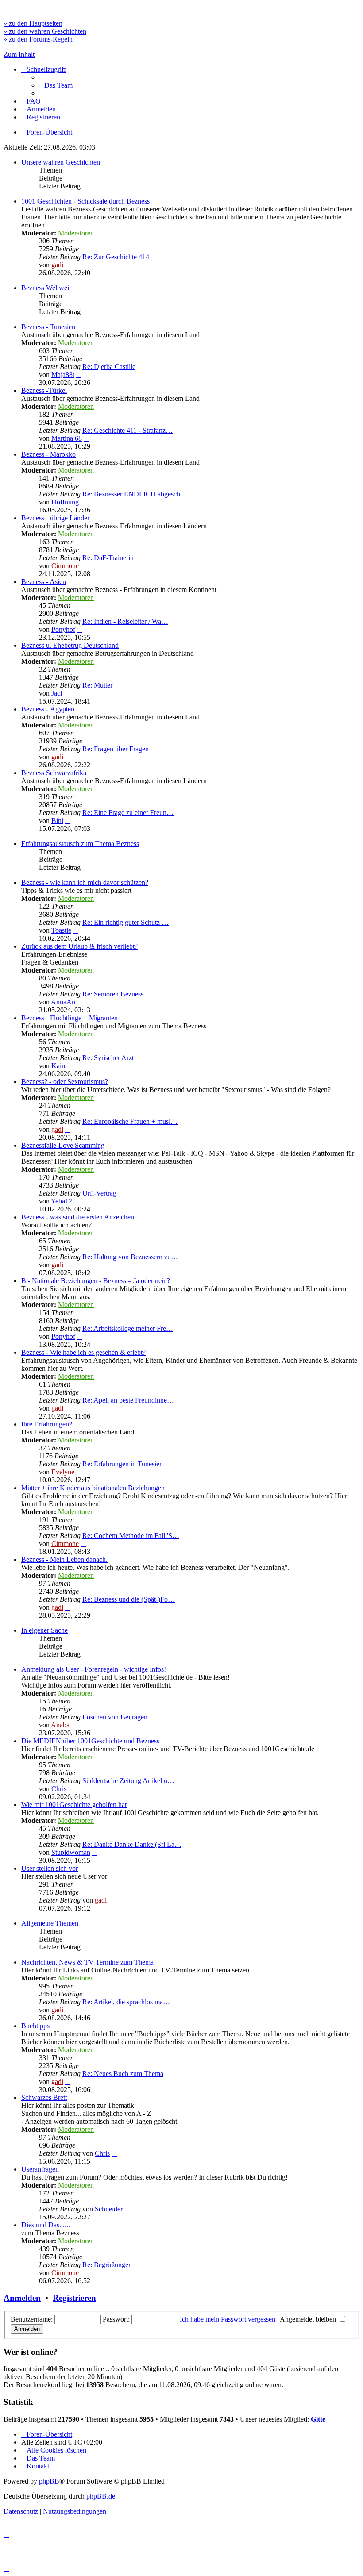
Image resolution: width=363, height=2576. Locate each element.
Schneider (109, 2209)
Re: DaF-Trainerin (108, 558)
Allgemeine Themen (50, 1923)
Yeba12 (62, 1201)
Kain (58, 1066)
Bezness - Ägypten (48, 709)
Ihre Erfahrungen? (47, 1424)
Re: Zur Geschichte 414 (116, 257)
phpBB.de (101, 2496)
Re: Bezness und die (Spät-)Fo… (129, 1599)
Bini (57, 821)
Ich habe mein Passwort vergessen (228, 2319)
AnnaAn (63, 1002)
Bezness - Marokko (48, 454)
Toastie (61, 930)
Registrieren (74, 2298)
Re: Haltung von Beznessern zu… (130, 1257)
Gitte (318, 2419)
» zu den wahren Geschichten (45, 31)
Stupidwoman (71, 1852)
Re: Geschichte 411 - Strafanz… (127, 430)
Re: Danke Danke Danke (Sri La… (132, 1844)
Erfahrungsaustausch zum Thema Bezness (80, 844)
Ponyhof (63, 629)
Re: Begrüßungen (107, 2265)
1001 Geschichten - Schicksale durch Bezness (85, 201)
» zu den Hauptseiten (33, 23)
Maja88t (63, 375)
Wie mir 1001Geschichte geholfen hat (74, 1805)
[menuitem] (56, 85)
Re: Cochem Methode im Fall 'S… (131, 1536)
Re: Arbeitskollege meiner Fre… (128, 1328)
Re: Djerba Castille (109, 367)
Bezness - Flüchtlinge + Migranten (70, 1018)
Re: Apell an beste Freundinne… (128, 1400)
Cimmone (65, 566)
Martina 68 (67, 438)
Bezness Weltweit (46, 288)
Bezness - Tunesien (48, 327)
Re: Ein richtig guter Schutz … (126, 922)
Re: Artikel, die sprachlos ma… (126, 2002)
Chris (59, 1789)
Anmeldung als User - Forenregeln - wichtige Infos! (94, 1669)
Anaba (60, 1725)
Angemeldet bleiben (309, 2319)
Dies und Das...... (46, 2225)
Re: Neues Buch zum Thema (123, 2074)
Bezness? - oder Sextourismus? (65, 1082)
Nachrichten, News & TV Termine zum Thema (87, 1962)
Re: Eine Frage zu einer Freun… (128, 813)
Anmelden (22, 2298)
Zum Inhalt (19, 54)
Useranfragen (40, 2169)
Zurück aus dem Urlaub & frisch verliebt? (79, 946)
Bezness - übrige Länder (55, 518)
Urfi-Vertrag (99, 1193)
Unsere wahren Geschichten (61, 162)
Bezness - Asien (44, 582)
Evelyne (63, 1472)
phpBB (49, 2481)
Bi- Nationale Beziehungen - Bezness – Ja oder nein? (96, 1281)
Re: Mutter (97, 685)
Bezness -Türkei (44, 390)
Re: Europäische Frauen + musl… (130, 1121)
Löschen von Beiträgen (115, 1717)
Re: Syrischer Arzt (108, 1058)
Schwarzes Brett (44, 2097)
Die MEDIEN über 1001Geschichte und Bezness (90, 1741)
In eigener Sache (44, 1630)
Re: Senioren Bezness (113, 994)
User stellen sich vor (50, 1868)
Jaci (57, 693)
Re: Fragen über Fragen (116, 749)
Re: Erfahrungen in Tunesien (123, 1464)
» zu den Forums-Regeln (38, 39)
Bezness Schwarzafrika (54, 773)
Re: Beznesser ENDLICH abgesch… (135, 494)
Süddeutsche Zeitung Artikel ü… (128, 1781)
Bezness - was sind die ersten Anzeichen (78, 1217)
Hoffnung (65, 502)
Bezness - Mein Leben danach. (64, 1559)
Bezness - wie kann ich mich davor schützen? (85, 882)
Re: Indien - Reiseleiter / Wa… (125, 621)
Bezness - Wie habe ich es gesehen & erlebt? (83, 1352)
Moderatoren (76, 233)
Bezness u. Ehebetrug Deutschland (70, 645)
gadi (57, 265)
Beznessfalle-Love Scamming (63, 1145)
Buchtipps (35, 2026)
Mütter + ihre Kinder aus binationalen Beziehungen (93, 1488)
